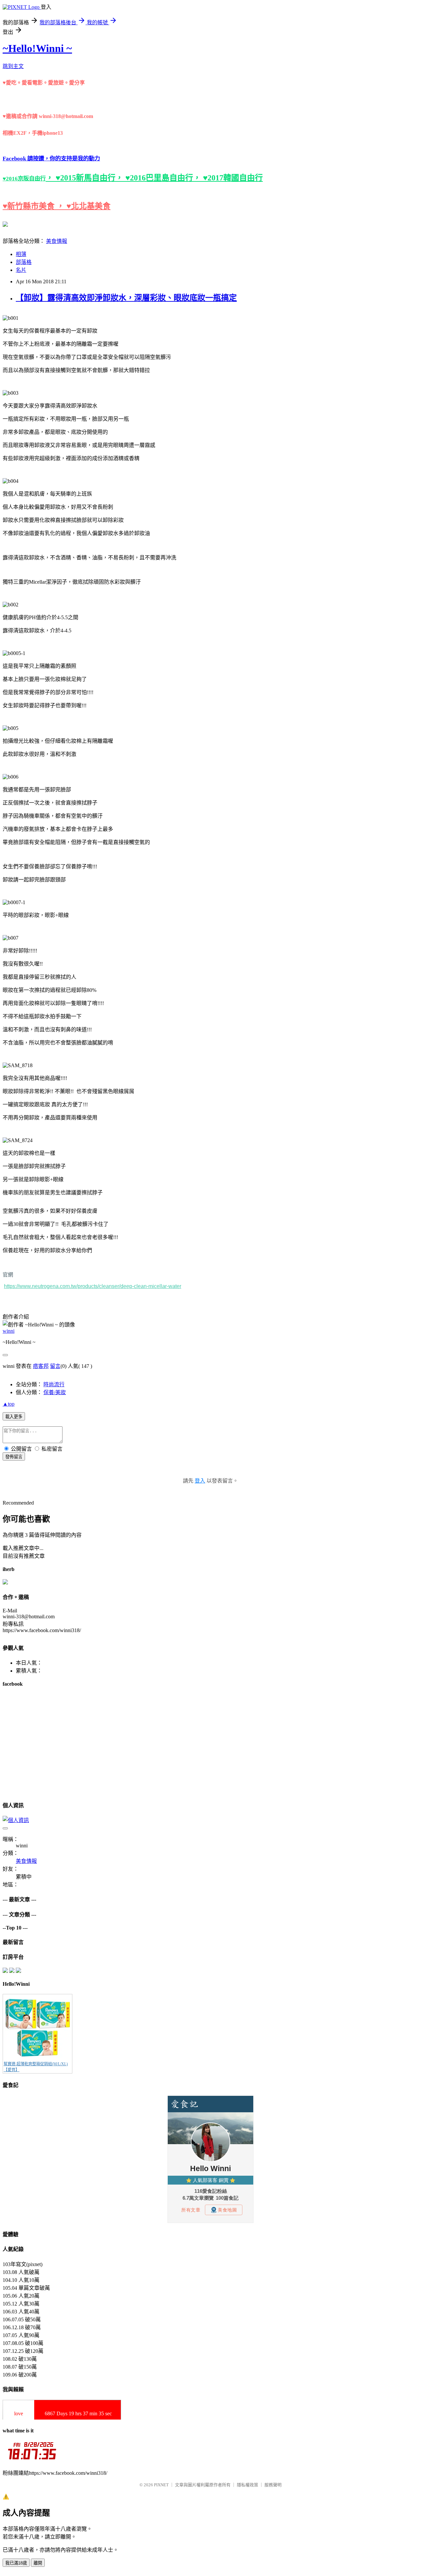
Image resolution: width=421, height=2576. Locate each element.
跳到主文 (13, 66)
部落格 (24, 262)
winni (9, 1331)
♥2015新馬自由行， (90, 178)
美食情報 (57, 241)
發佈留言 (14, 1457)
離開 (38, 2563)
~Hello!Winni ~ (37, 48)
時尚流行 (54, 1384)
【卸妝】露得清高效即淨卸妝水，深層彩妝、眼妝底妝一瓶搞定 (126, 298)
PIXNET (161, 2485)
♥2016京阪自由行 (24, 179)
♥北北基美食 (88, 206)
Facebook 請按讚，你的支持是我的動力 (51, 159)
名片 (21, 270)
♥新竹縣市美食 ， (35, 206)
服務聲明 (273, 2485)
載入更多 (14, 1417)
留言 (55, 1366)
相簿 (21, 254)
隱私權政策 (248, 2485)
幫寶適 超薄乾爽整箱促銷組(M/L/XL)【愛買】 (36, 2067)
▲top (9, 1404)
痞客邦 (41, 1366)
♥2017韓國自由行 (233, 178)
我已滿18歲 (16, 2563)
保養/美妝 (55, 1392)
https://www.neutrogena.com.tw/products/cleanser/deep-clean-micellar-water (93, 1286)
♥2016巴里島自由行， (164, 178)
